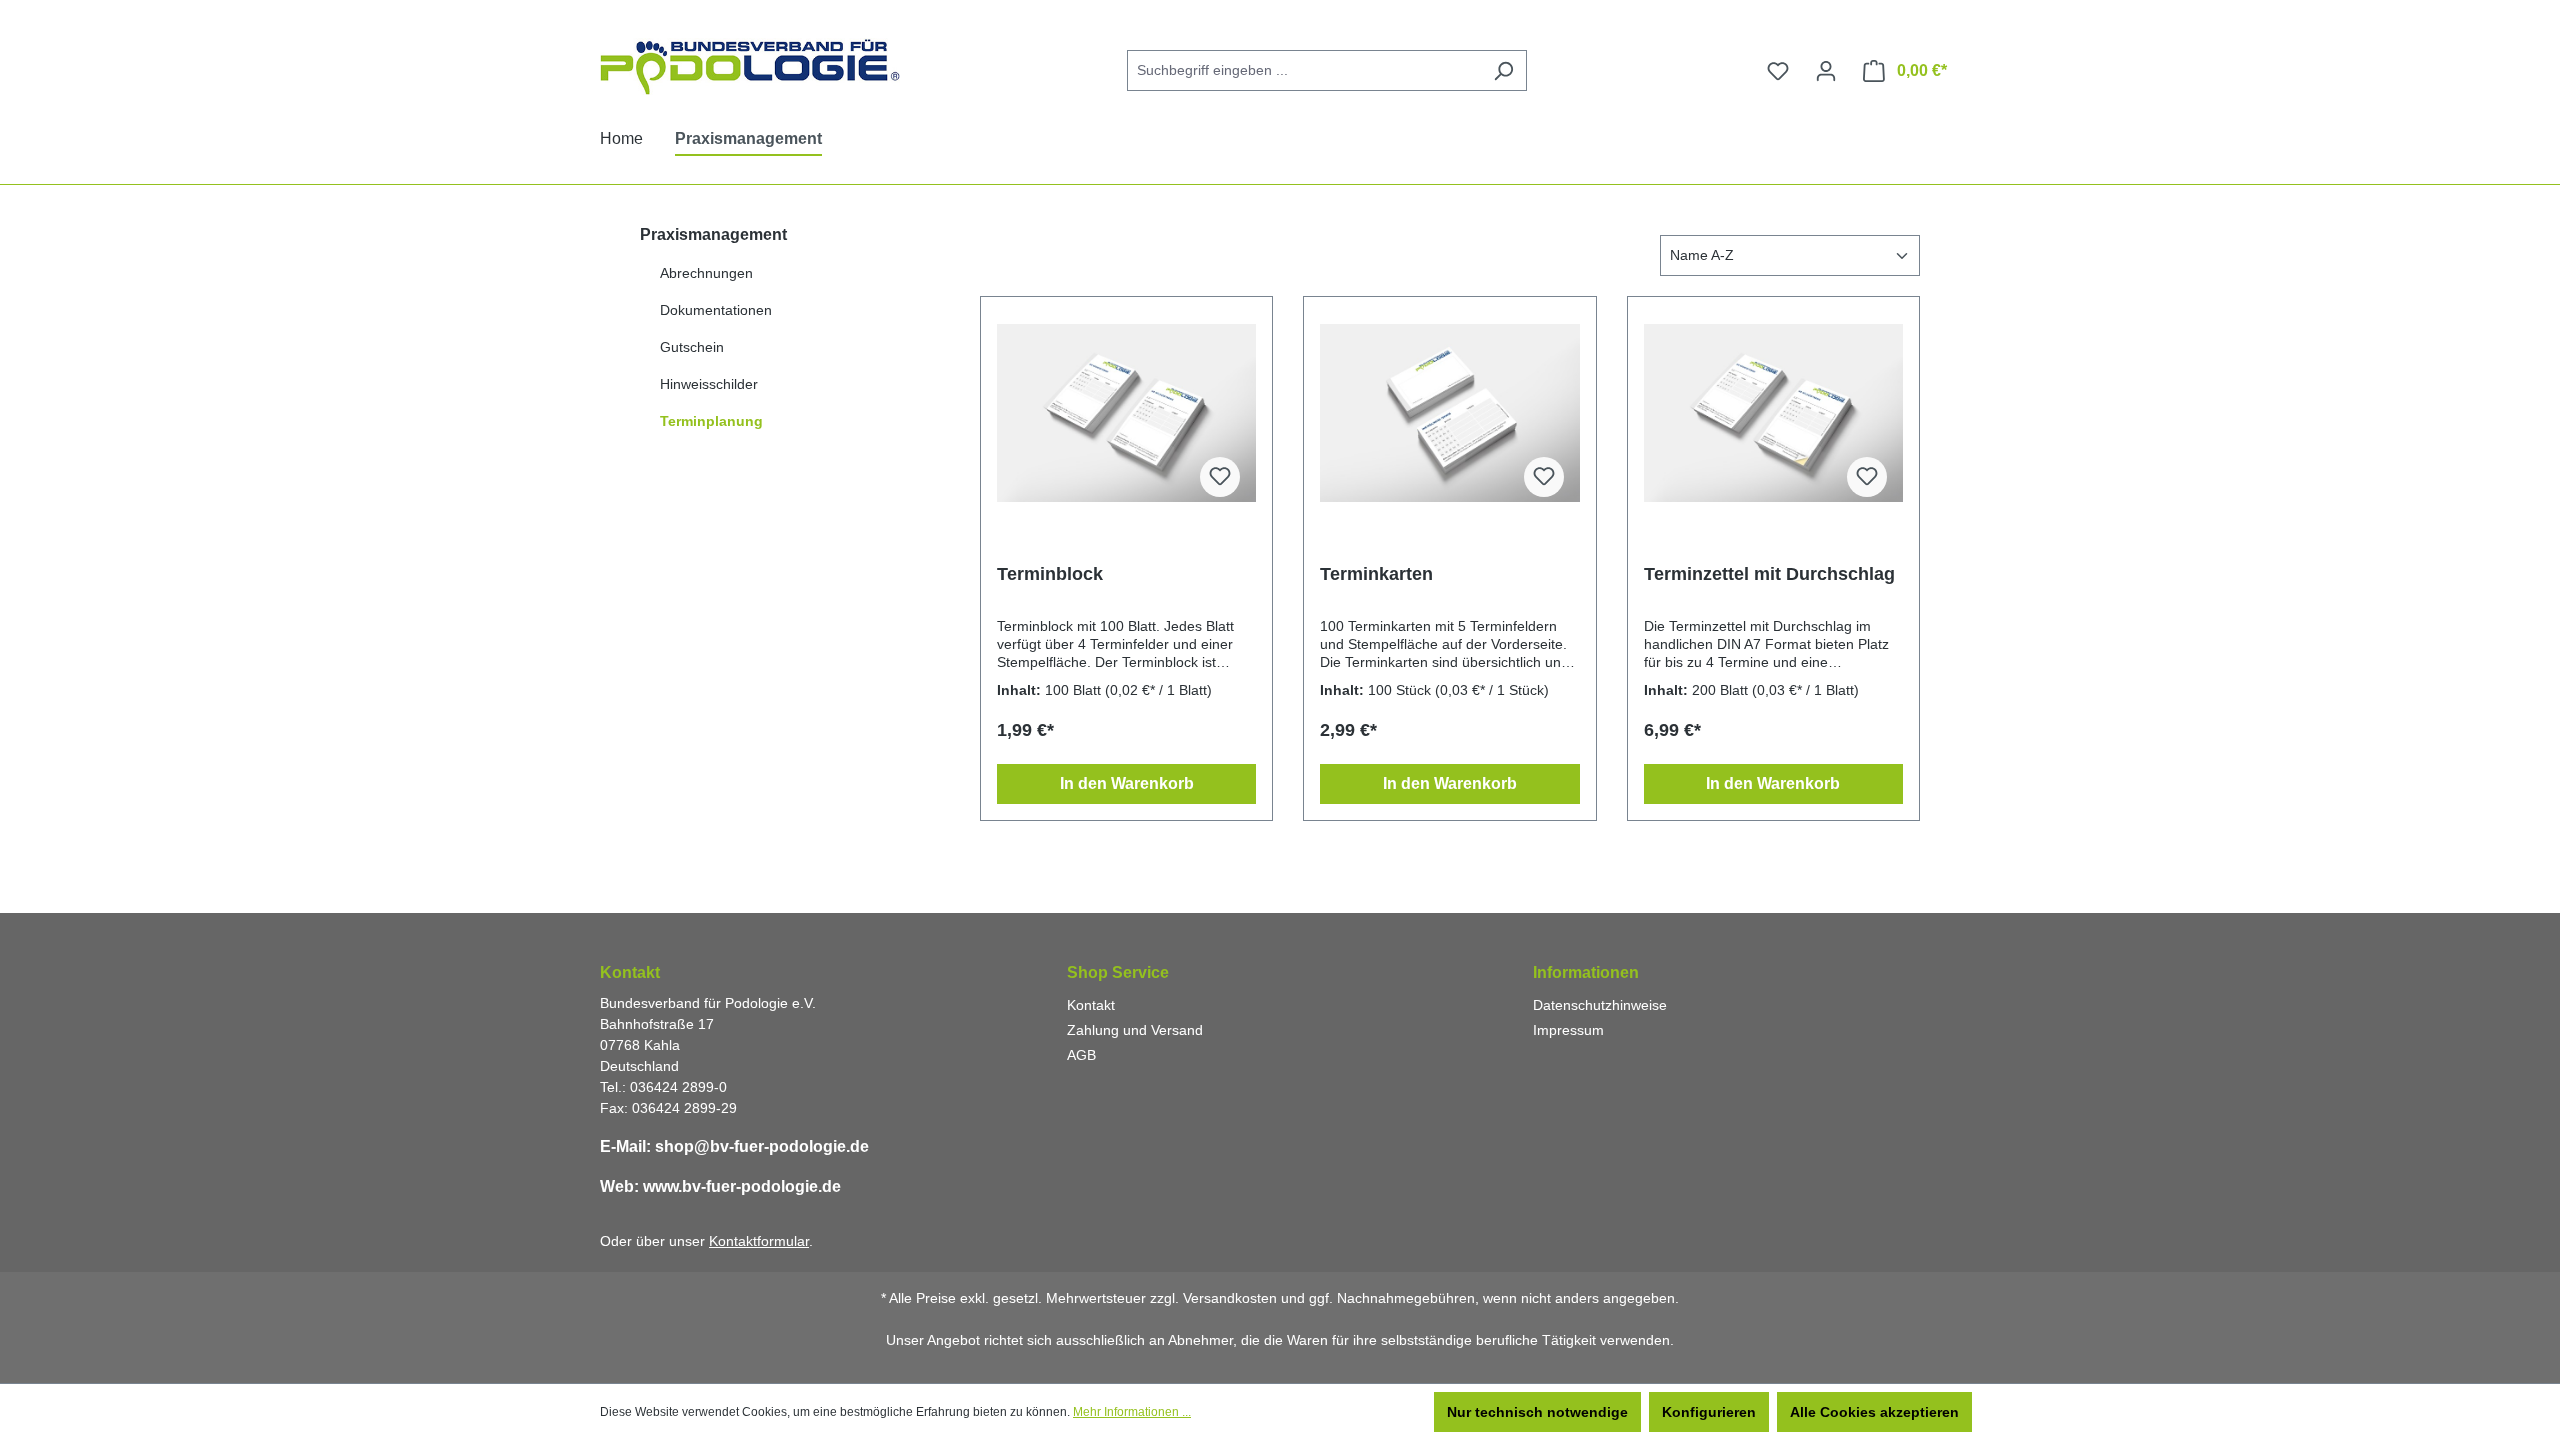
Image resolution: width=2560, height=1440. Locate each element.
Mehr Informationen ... (1132, 1412)
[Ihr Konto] (1826, 71)
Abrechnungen (706, 273)
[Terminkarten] (1449, 413)
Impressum (1568, 1030)
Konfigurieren (1709, 1412)
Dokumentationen (716, 310)
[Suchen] (1503, 70)
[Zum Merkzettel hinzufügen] (1220, 477)
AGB (1081, 1055)
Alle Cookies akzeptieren (1874, 1412)
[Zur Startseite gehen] (750, 66)
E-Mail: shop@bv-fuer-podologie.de (734, 1146)
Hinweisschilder (709, 384)
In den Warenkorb (1127, 783)
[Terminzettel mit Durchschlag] (1773, 413)
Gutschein (692, 347)
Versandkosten (1230, 1298)
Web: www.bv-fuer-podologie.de (720, 1186)
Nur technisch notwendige (1537, 1412)
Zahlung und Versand (1135, 1030)
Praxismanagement (713, 234)
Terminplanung (711, 421)
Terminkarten (1376, 574)
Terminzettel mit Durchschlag (1769, 574)
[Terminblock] (1126, 413)
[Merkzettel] (1778, 71)
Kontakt (1091, 1005)
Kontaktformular (759, 1241)
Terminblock (1050, 574)
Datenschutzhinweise (1600, 1005)
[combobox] (1304, 70)
